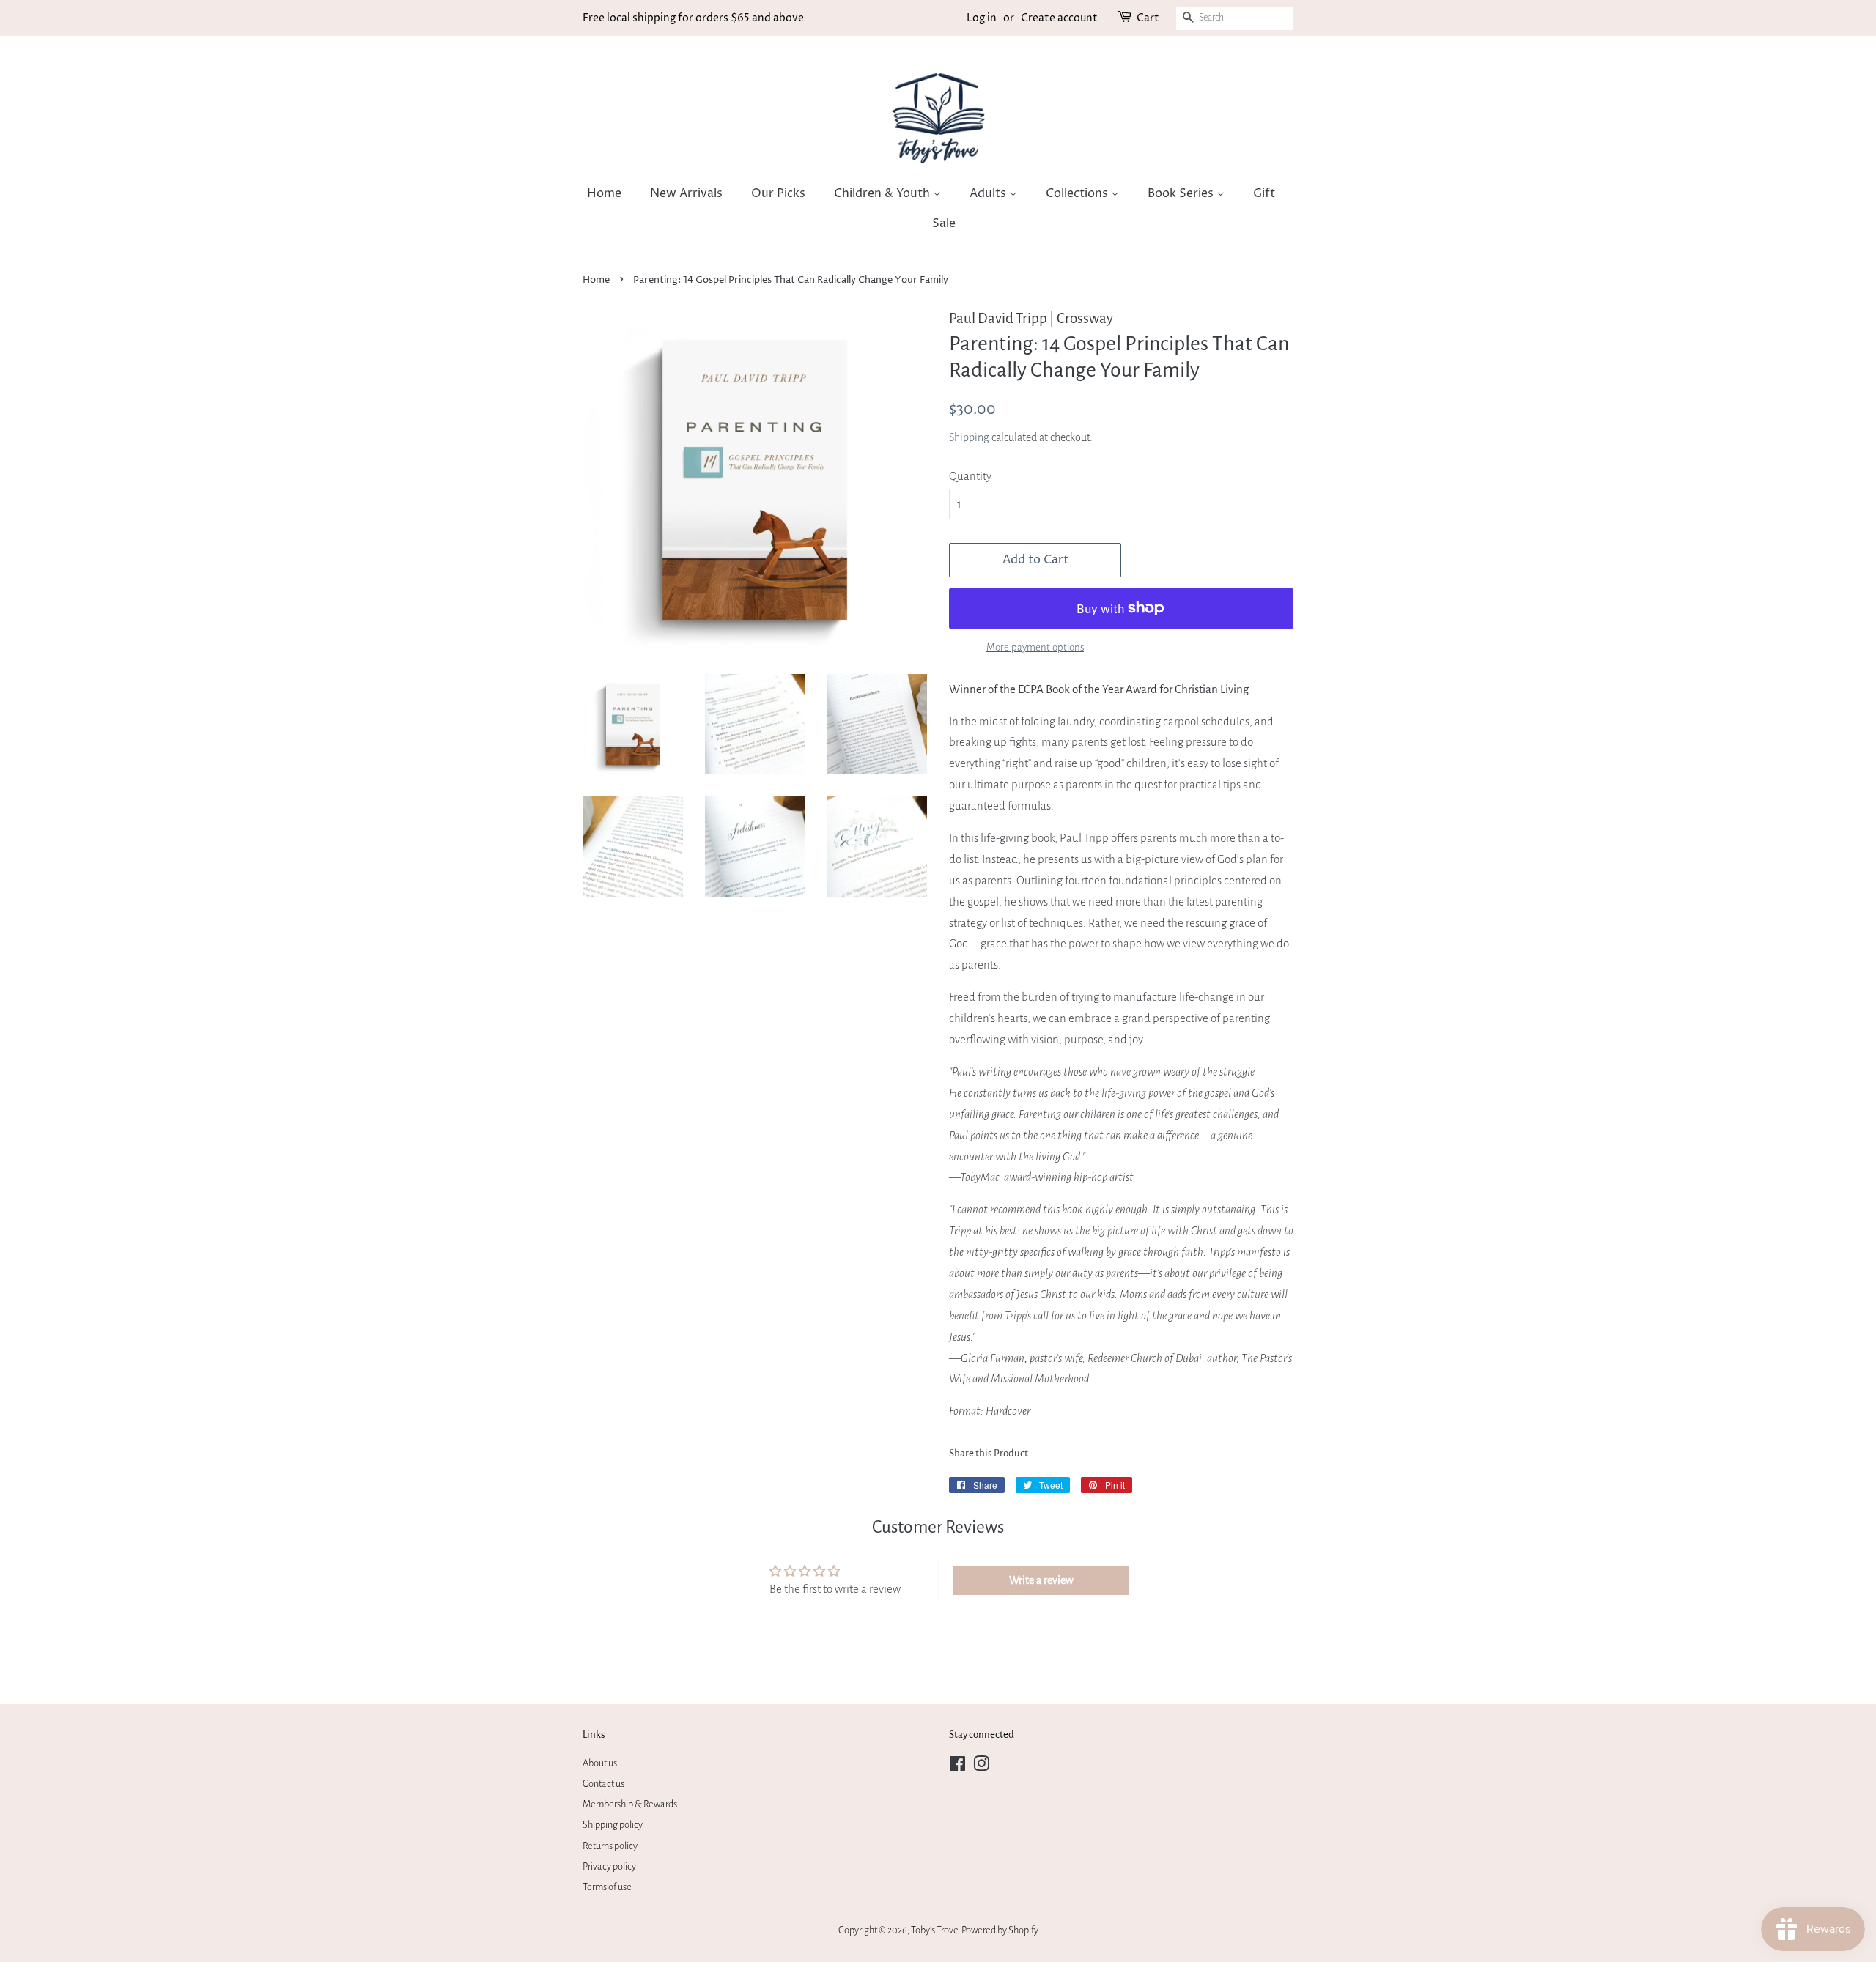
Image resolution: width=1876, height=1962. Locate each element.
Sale (944, 223)
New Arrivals (686, 193)
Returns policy (610, 1846)
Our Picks (778, 193)
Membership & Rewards (630, 1804)
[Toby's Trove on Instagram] (981, 1767)
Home (604, 193)
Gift (1264, 193)
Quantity (970, 476)
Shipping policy (613, 1825)
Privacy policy (609, 1866)
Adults (989, 193)
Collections (1078, 193)
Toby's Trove (934, 1930)
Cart (1148, 18)
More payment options (1035, 647)
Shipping (969, 437)
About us (600, 1763)
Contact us (603, 1784)
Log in (982, 18)
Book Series (1182, 193)
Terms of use (607, 1887)
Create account (1059, 18)
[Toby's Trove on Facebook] (957, 1767)
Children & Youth (883, 193)
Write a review (1041, 1580)
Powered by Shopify (1000, 1930)
